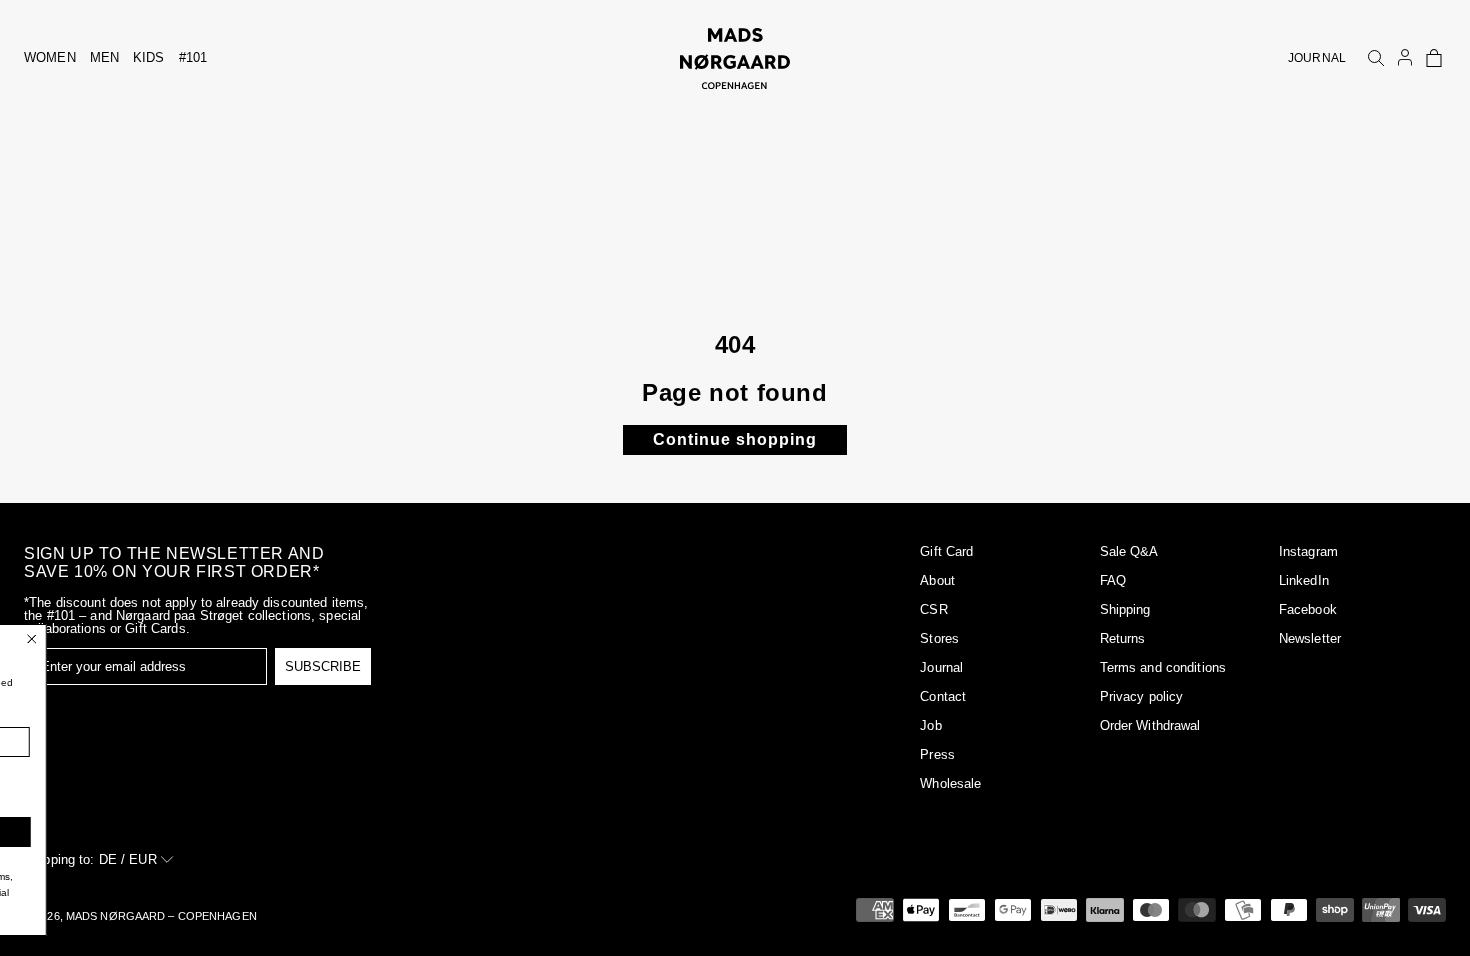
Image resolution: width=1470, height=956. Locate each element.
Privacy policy (1142, 696)
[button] (1434, 58)
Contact (943, 696)
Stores (939, 638)
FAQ (1113, 580)
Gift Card (946, 551)
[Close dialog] (161, 639)
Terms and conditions (1163, 667)
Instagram (1308, 551)
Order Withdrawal (1150, 725)
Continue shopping (735, 439)
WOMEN (50, 57)
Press (937, 754)
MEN (104, 57)
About (937, 580)
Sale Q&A (1129, 551)
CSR (933, 609)
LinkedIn (1304, 580)
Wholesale (950, 783)
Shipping (1125, 609)
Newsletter (1310, 638)
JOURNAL (1317, 58)
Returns (1123, 638)
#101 (193, 57)
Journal (941, 667)
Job (930, 725)
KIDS (149, 57)
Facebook (1308, 609)
